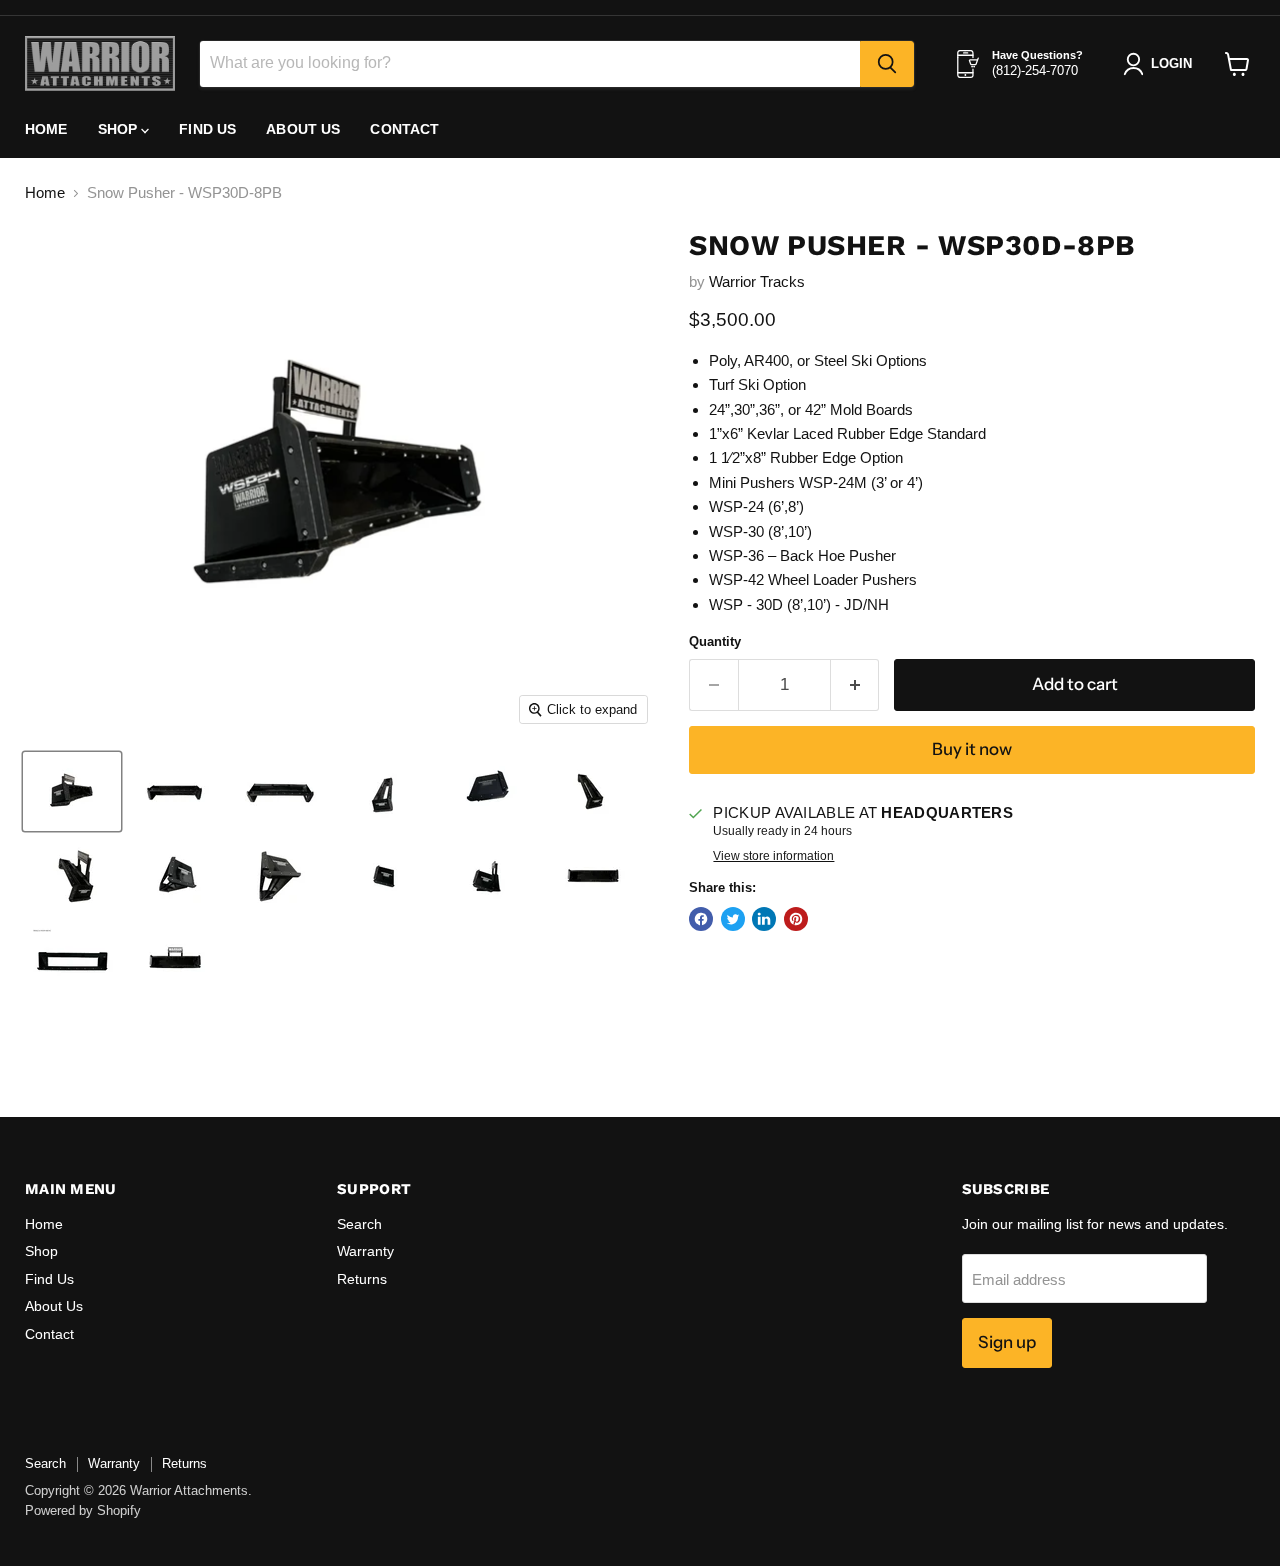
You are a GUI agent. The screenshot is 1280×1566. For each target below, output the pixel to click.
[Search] (887, 64)
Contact (404, 129)
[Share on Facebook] (701, 919)
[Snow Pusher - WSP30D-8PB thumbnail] (72, 791)
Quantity (715, 641)
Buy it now (972, 749)
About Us (303, 129)
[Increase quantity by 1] (855, 684)
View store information (773, 856)
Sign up (1007, 1342)
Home (46, 129)
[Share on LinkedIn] (764, 919)
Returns (362, 1279)
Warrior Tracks (757, 281)
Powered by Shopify (83, 1510)
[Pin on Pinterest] (796, 919)
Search (359, 1224)
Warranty (365, 1251)
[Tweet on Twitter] (733, 919)
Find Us (207, 129)
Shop (120, 129)
